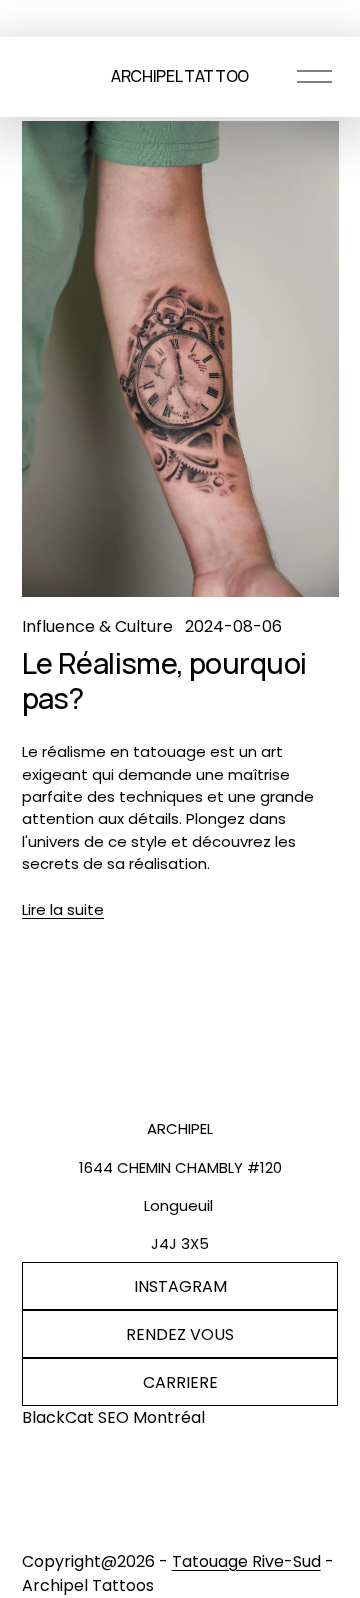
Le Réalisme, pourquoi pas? (164, 680)
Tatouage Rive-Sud (246, 1561)
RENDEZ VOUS (180, 1334)
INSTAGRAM (180, 1286)
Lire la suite (63, 909)
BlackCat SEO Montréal (113, 1417)
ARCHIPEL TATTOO (180, 76)
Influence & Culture (97, 626)
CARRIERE (180, 1382)
